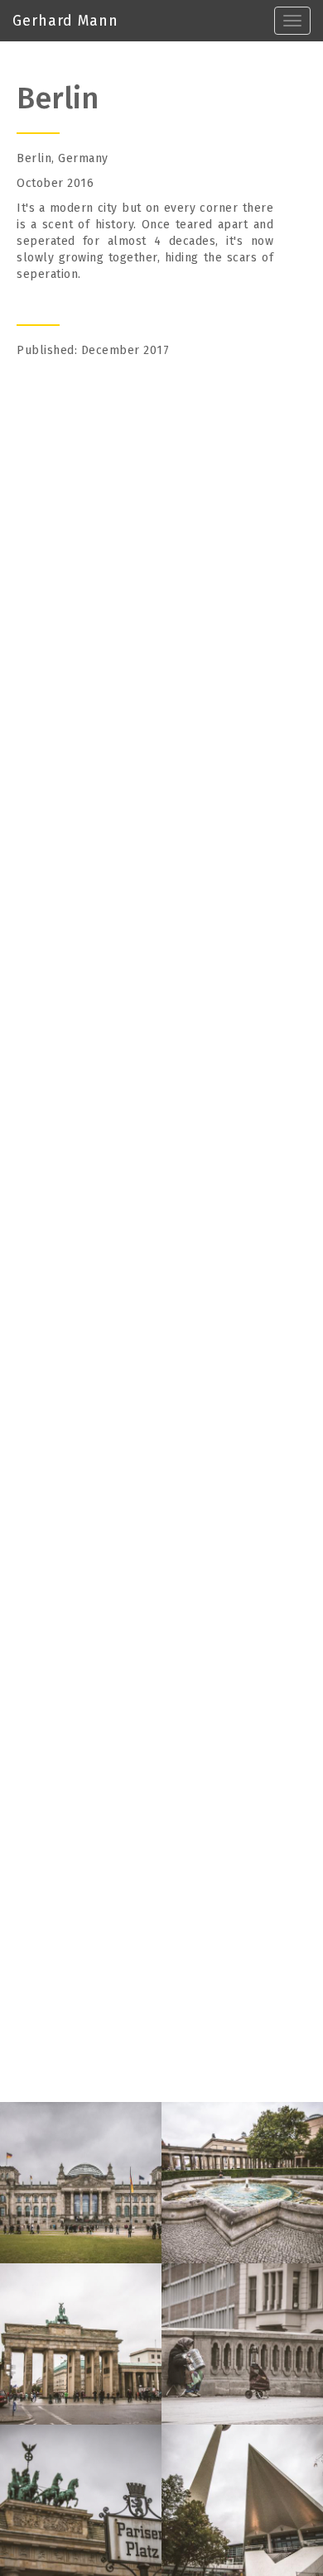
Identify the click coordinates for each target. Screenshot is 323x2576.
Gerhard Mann (65, 21)
